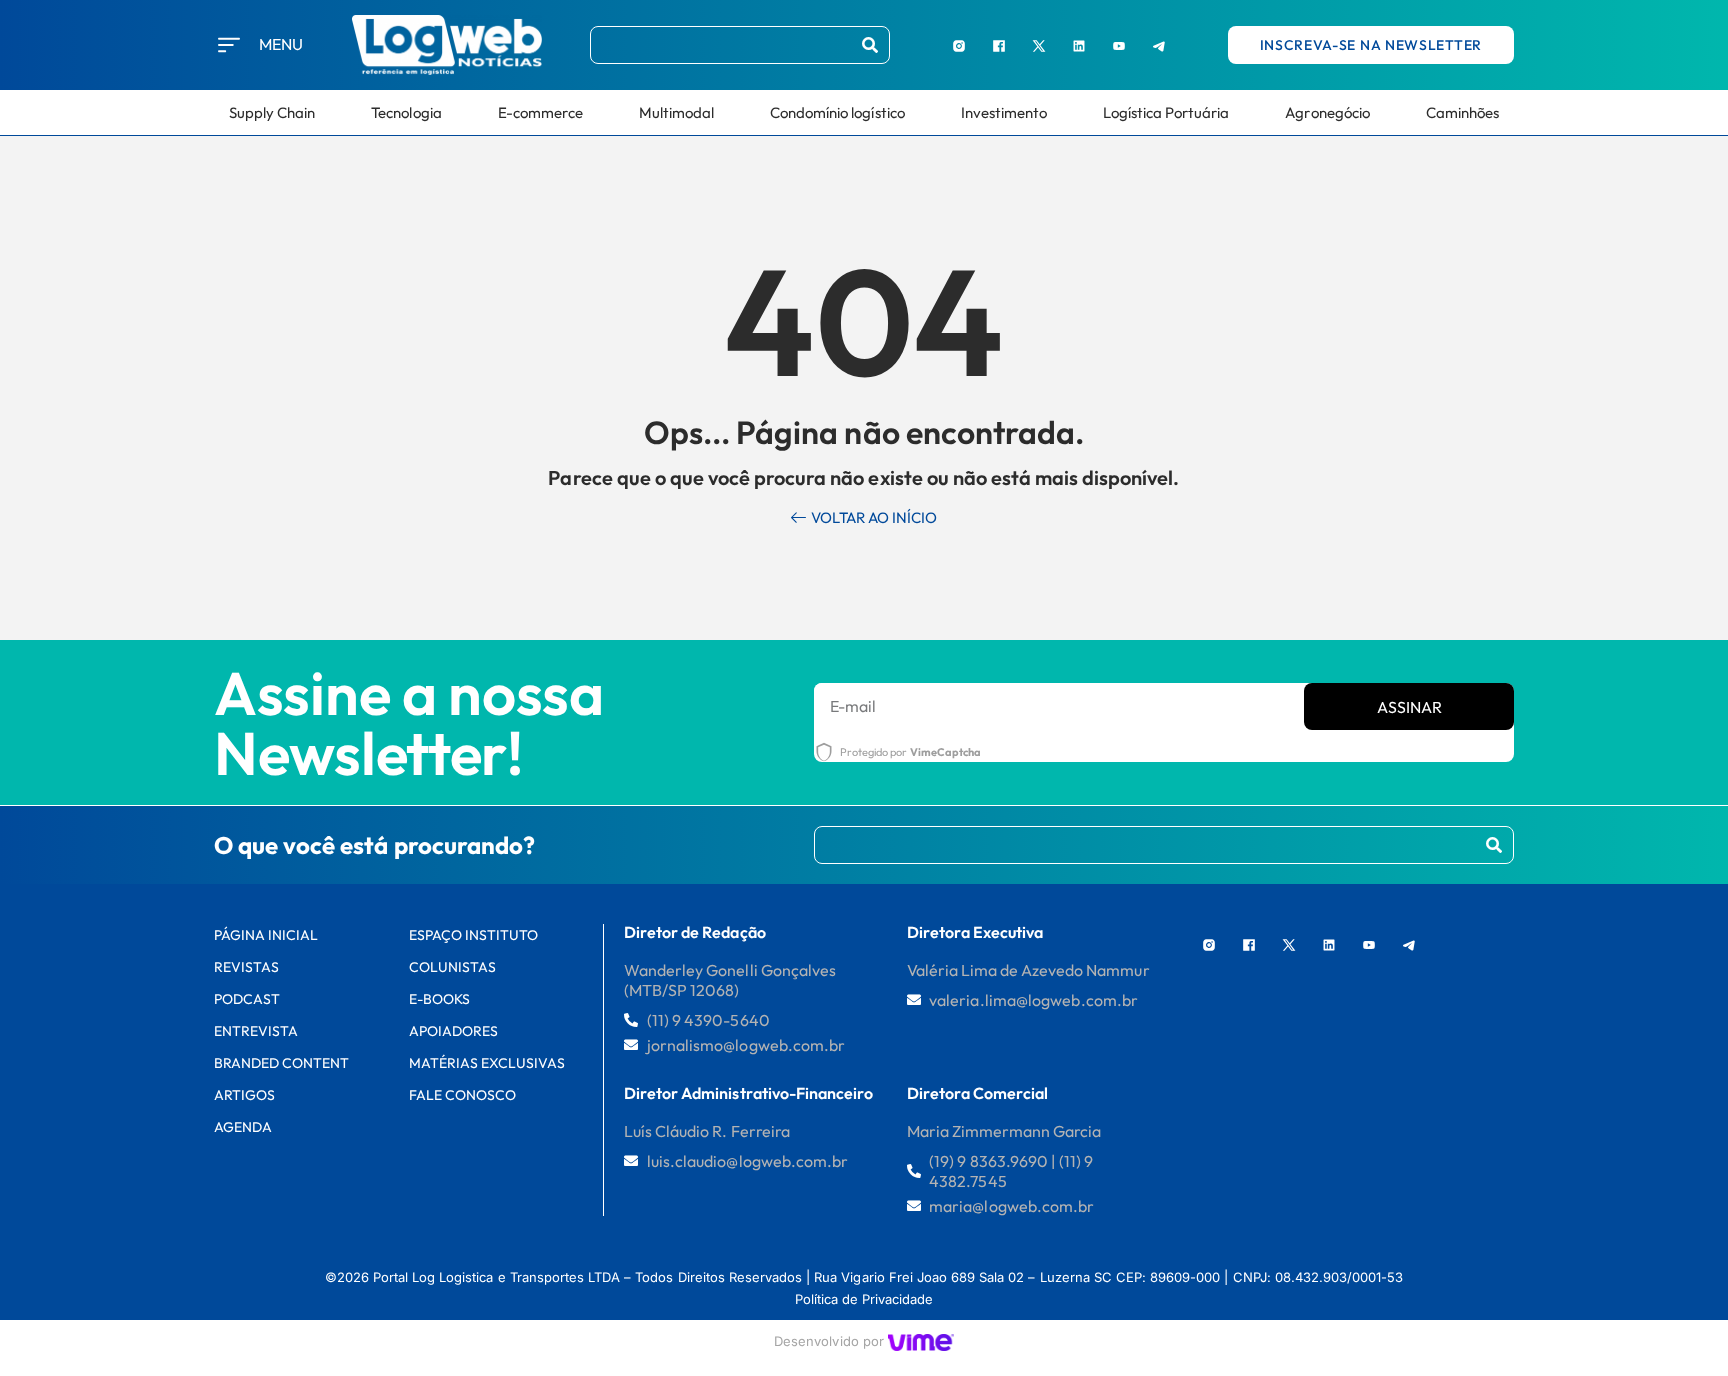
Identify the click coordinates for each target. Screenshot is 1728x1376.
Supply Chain (272, 112)
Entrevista (256, 1031)
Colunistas (452, 967)
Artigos (244, 1095)
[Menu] (229, 45)
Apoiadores (453, 1031)
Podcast (247, 999)
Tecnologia (406, 112)
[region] (260, 1225)
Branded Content (282, 1063)
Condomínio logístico (837, 112)
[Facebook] (999, 45)
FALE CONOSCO (462, 1095)
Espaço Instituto (474, 935)
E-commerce (540, 112)
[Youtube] (1119, 45)
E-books (439, 999)
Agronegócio (1327, 112)
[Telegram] (1159, 45)
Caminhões (1462, 112)
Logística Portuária (1166, 112)
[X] (1039, 45)
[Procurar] (870, 45)
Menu (281, 44)
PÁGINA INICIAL (266, 935)
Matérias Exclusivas (487, 1063)
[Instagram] (959, 45)
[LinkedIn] (1079, 45)
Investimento (1004, 112)
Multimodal (676, 112)
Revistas (246, 967)
